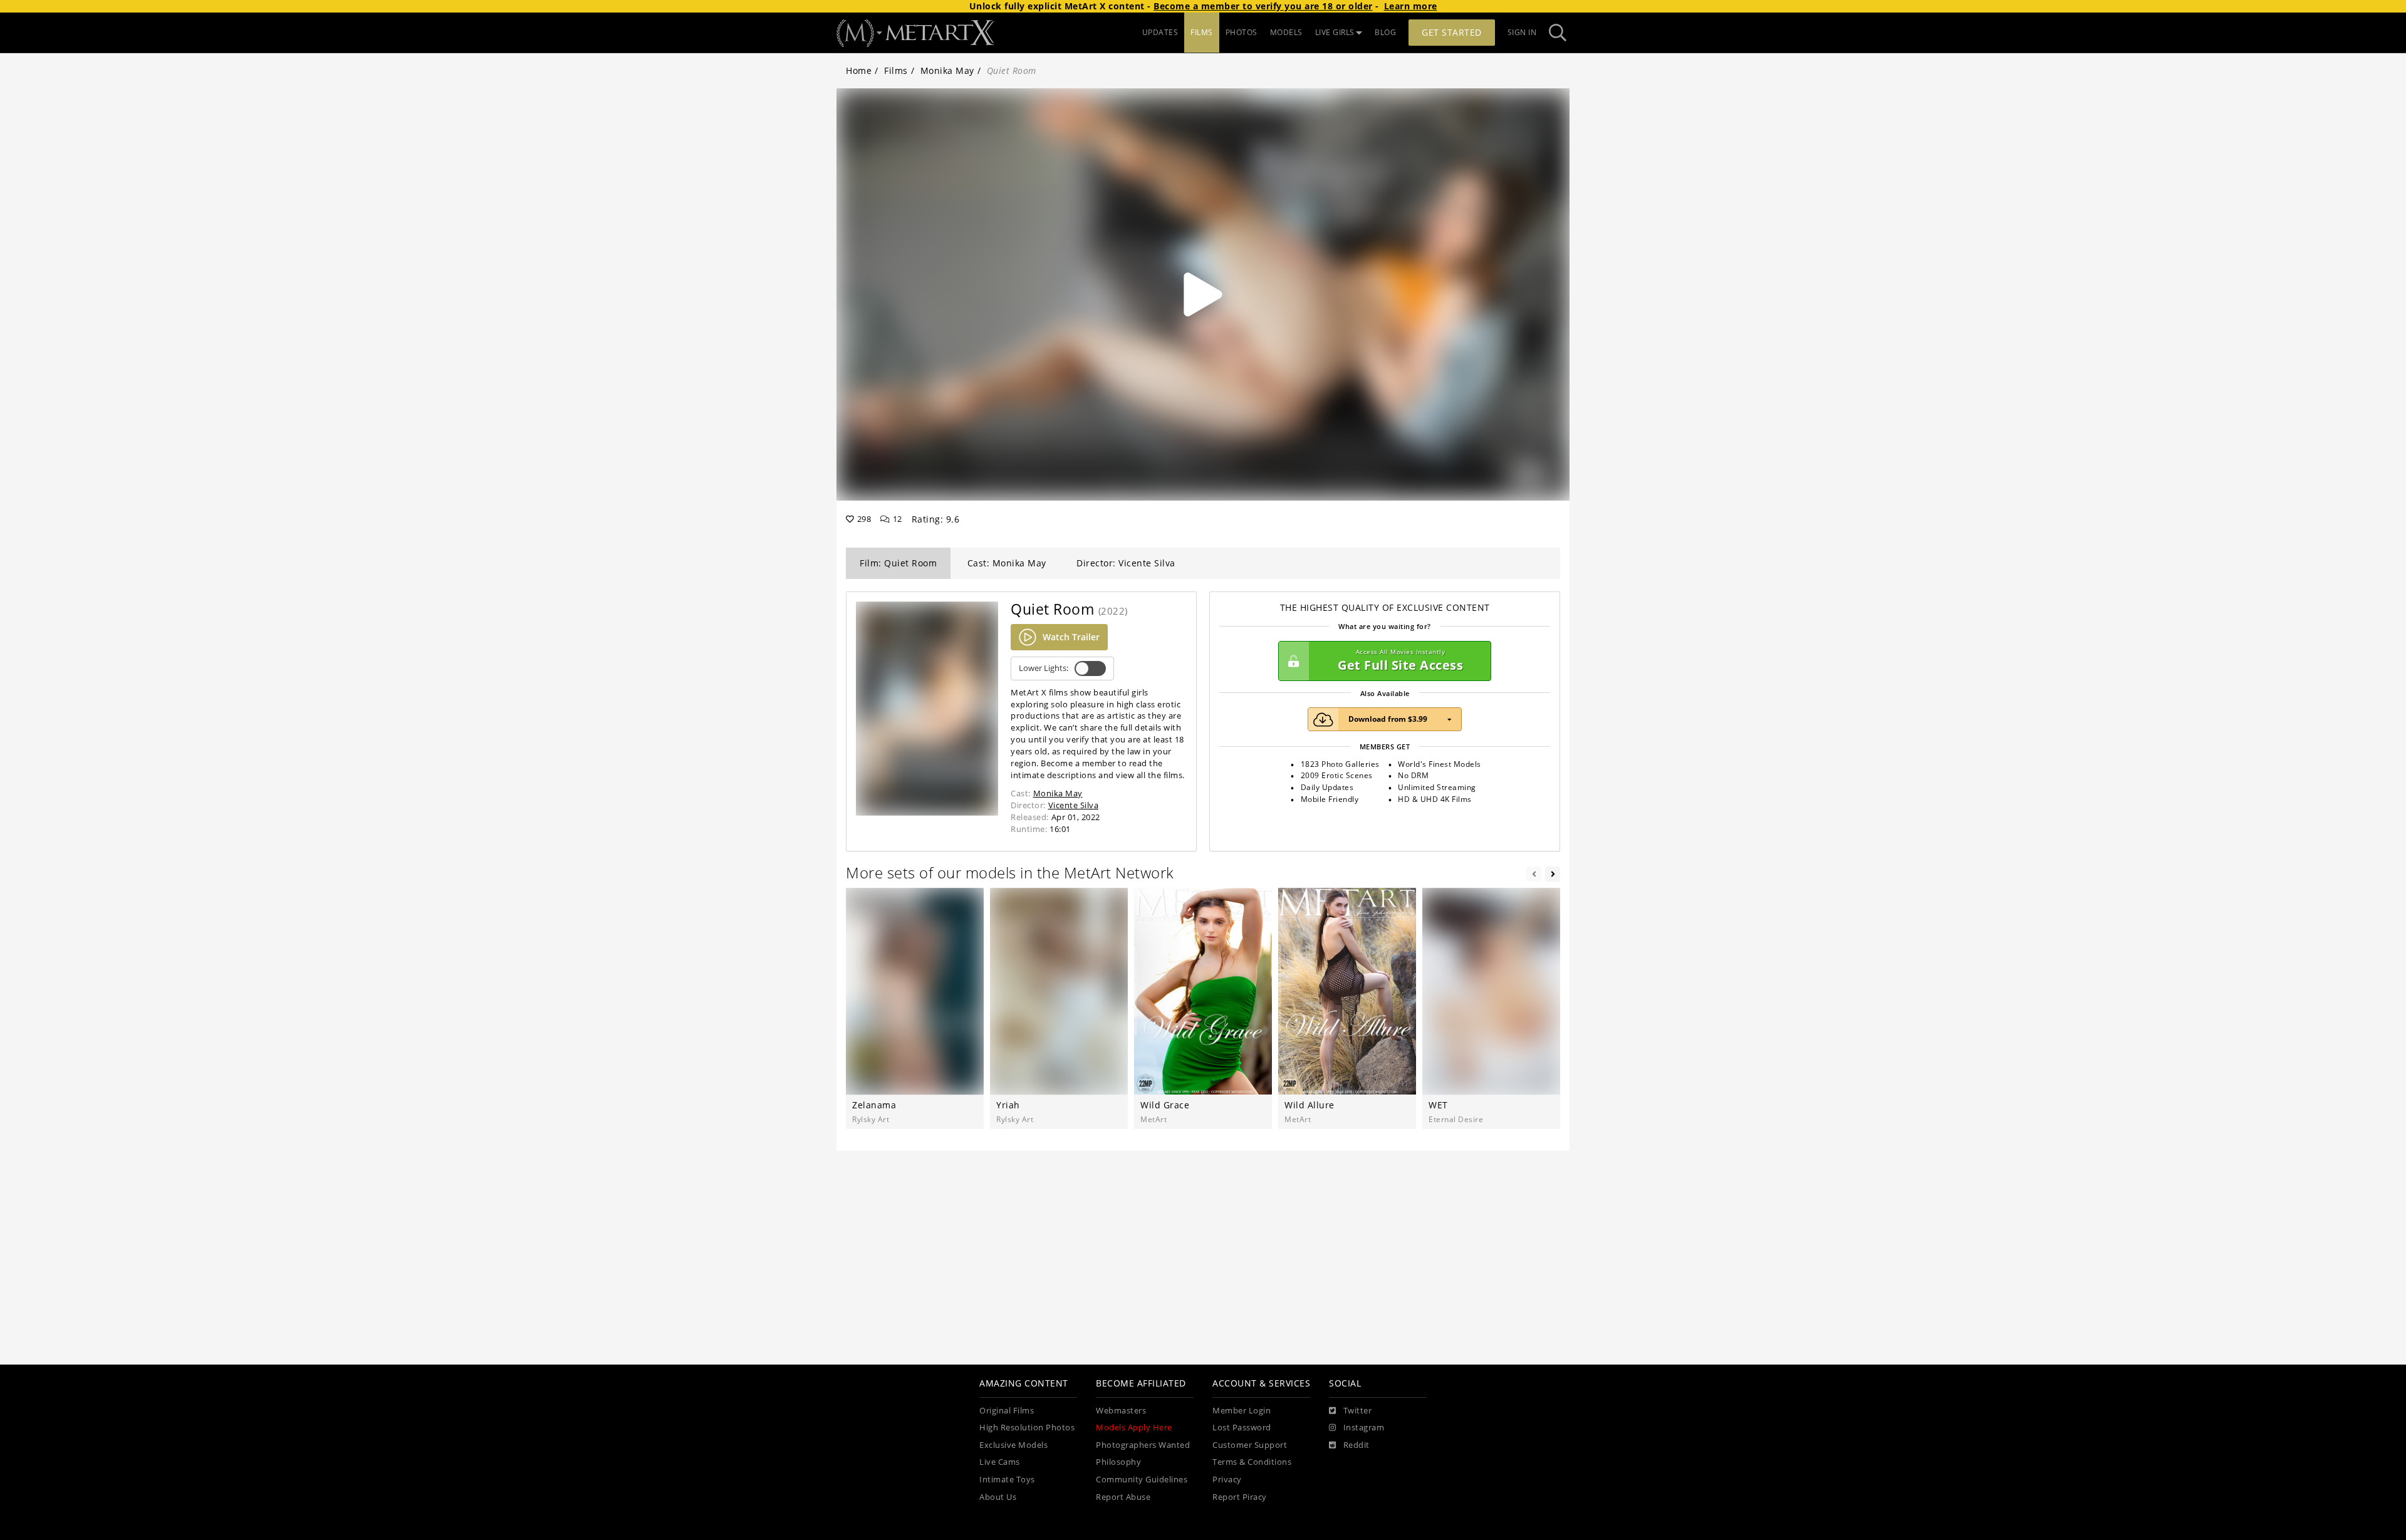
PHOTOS (1242, 32)
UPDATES (1160, 32)
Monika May (947, 70)
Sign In (1522, 32)
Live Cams (1000, 1462)
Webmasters (1121, 1411)
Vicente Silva (1074, 805)
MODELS (1286, 32)
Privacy (1227, 1480)
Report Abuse (1123, 1497)
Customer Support (1250, 1445)
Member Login (1242, 1411)
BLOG (1385, 32)
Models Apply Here (1134, 1428)
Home (859, 70)
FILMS (1202, 32)
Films (896, 70)
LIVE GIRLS (1335, 32)
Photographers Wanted (1143, 1445)
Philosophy (1118, 1462)
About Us (998, 1497)
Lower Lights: (1044, 668)
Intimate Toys (1007, 1480)
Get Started (1452, 32)
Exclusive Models (1013, 1445)
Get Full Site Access (1400, 661)
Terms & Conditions (1252, 1462)
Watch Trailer (1071, 637)
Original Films (1007, 1411)
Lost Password (1242, 1428)
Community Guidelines (1142, 1480)
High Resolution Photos (1027, 1428)
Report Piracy (1240, 1497)
